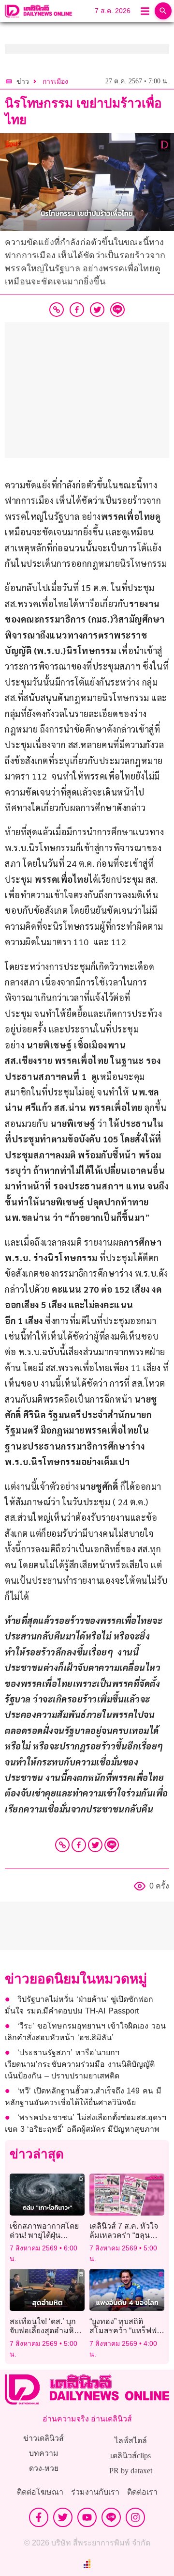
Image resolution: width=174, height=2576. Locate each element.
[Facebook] (79, 1845)
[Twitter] (95, 1845)
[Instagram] (135, 2517)
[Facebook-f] (39, 2517)
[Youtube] (87, 2517)
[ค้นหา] (163, 11)
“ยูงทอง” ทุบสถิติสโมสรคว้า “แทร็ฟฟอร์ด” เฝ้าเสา (123, 2331)
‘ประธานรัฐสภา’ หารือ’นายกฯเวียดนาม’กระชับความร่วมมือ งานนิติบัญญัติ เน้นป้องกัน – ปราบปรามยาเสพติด (80, 2064)
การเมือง (55, 82)
